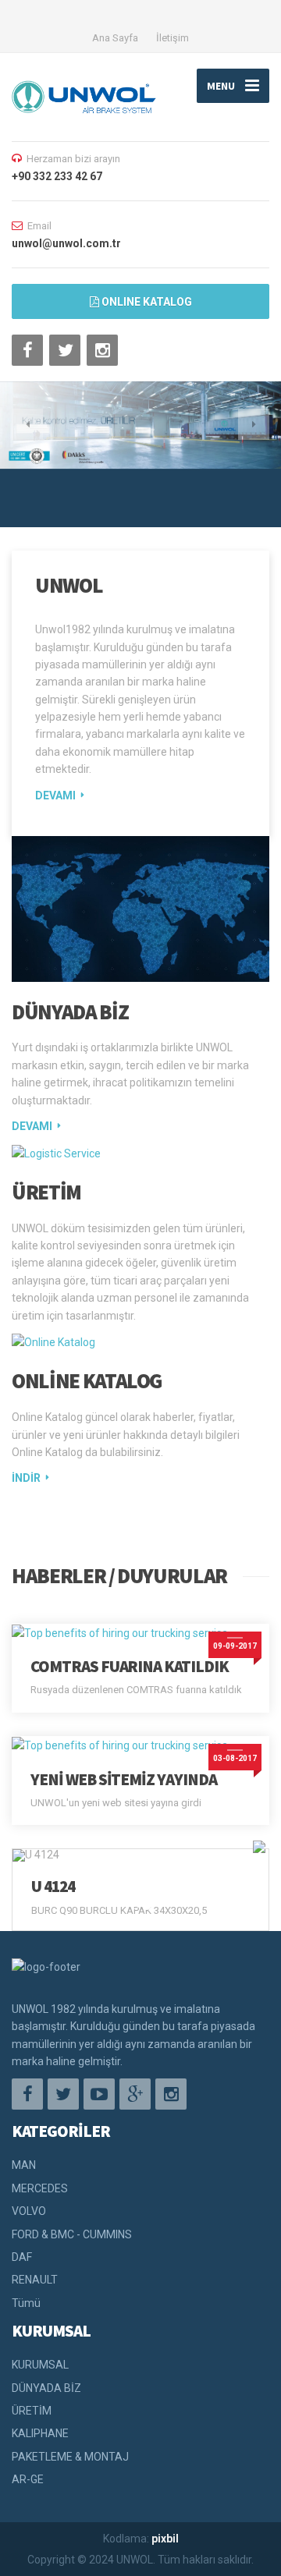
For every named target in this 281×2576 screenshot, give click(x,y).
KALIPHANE (40, 2433)
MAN (24, 2165)
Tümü (26, 2303)
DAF (22, 2257)
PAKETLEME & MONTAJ (70, 2457)
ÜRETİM (46, 1192)
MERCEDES (40, 2188)
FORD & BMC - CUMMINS (72, 2234)
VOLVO (29, 2211)
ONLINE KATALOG (146, 302)
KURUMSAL (40, 2365)
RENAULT (35, 2280)
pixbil (165, 2539)
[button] (27, 424)
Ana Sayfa (115, 38)
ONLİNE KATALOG (87, 1380)
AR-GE (28, 2479)
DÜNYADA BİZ (70, 1012)
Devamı (55, 795)
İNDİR (26, 1478)
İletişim (173, 38)
